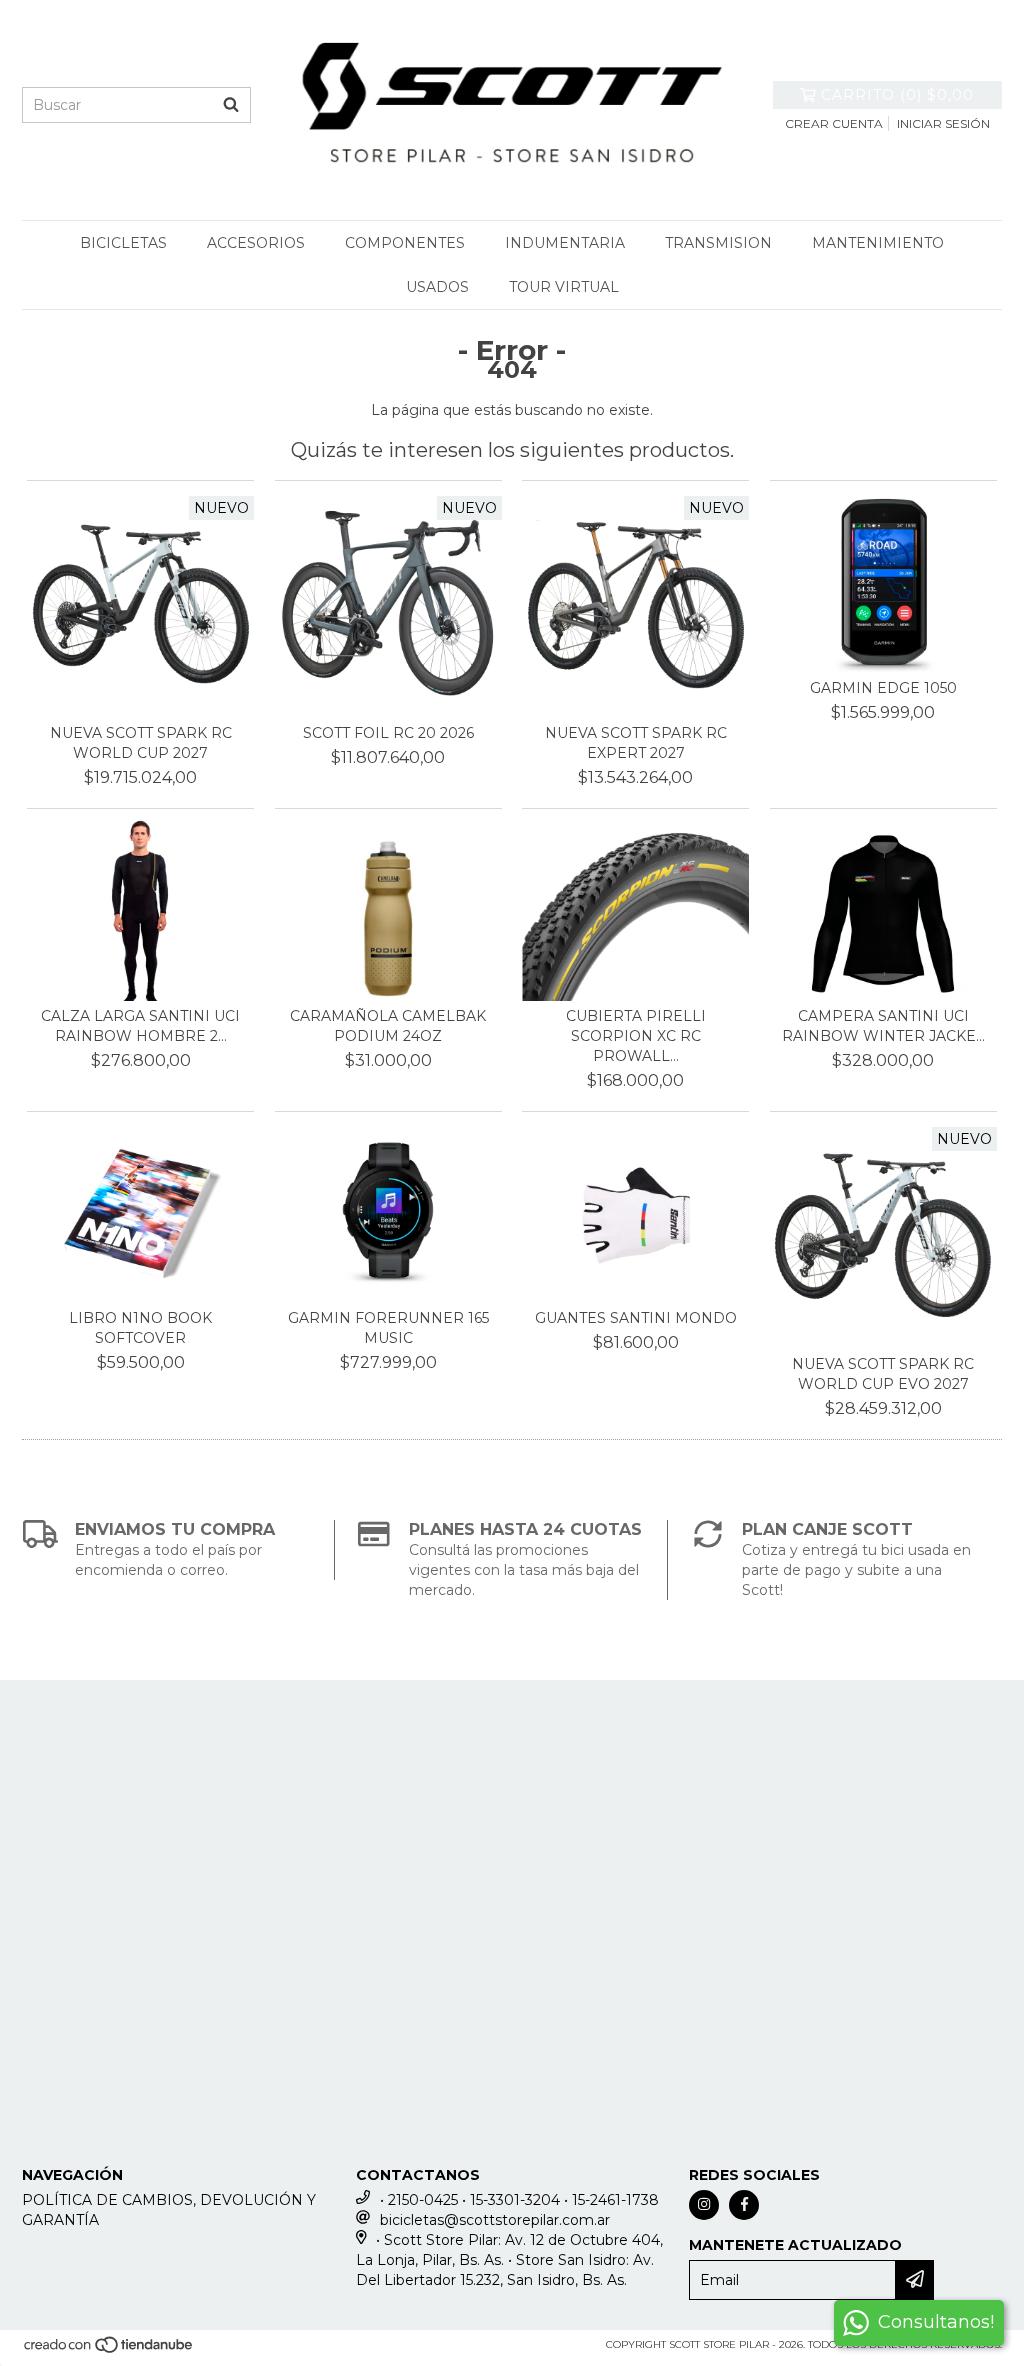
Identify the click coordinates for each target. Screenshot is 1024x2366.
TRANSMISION (718, 243)
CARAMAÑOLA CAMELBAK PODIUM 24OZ (388, 1026)
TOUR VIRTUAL (564, 287)
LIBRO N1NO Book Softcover (140, 1328)
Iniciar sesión (943, 123)
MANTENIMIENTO (878, 243)
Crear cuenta (834, 123)
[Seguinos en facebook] (744, 2205)
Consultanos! (936, 2322)
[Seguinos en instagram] (704, 2205)
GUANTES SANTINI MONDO (636, 1318)
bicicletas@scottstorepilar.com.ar (495, 2220)
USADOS (437, 287)
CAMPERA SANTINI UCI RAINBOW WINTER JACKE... (883, 1026)
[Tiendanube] (109, 2350)
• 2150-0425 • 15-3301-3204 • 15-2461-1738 (519, 2200)
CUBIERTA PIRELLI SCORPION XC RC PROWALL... (636, 1036)
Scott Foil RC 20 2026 (388, 733)
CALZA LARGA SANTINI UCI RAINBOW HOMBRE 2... (140, 1026)
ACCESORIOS (256, 243)
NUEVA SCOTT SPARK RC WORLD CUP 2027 (141, 743)
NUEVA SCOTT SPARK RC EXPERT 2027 (636, 743)
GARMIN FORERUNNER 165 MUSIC (388, 1328)
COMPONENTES (405, 243)
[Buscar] (231, 105)
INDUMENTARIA (565, 243)
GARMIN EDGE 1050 (883, 688)
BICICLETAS (123, 243)
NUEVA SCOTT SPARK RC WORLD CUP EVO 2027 (883, 1374)
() (897, 95)
